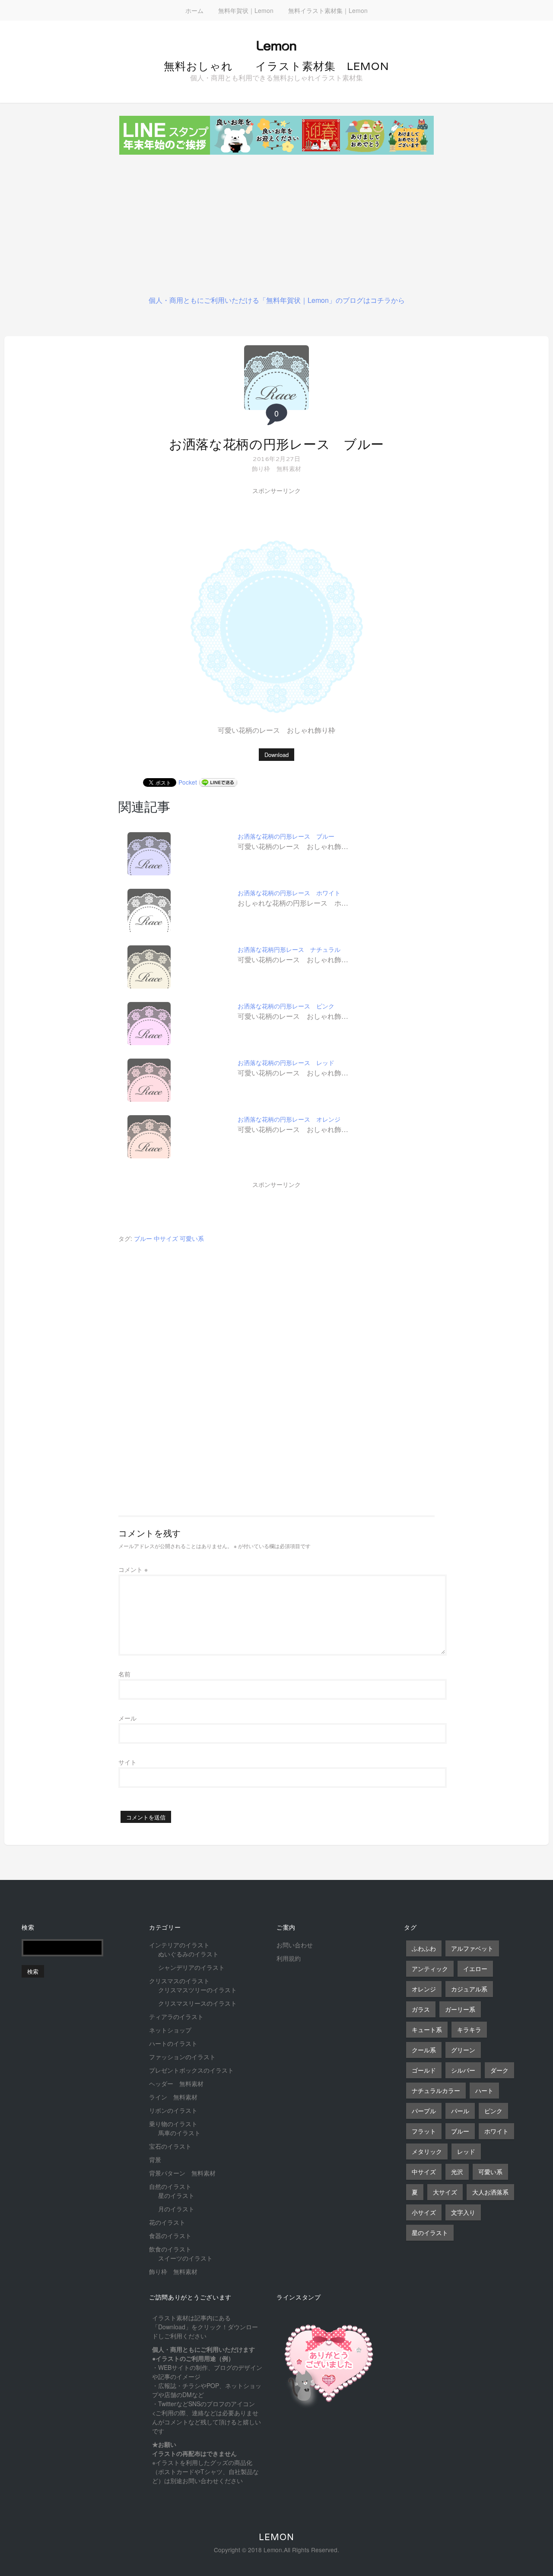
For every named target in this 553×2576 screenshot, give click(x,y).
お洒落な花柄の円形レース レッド (286, 1062)
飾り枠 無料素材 (276, 468)
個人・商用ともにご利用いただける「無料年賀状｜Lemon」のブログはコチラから (277, 300)
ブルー (143, 1238)
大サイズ (445, 2192)
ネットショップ (170, 2030)
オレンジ (424, 1989)
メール (127, 1718)
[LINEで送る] (218, 782)
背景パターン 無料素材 (182, 2173)
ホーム (194, 10)
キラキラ (469, 2029)
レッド (466, 2151)
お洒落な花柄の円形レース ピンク (286, 1006)
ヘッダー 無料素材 (176, 2083)
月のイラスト (176, 2209)
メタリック (427, 2151)
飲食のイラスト (170, 2249)
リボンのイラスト (173, 2110)
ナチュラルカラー (436, 2090)
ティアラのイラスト (176, 2016)
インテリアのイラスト (179, 1945)
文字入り (463, 2212)
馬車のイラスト (179, 2133)
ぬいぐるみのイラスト (188, 1954)
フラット (424, 2131)
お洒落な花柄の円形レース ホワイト (289, 893)
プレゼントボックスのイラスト (191, 2070)
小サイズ (424, 2212)
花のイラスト (167, 2222)
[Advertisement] (276, 222)
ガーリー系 (460, 2009)
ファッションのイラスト (182, 2057)
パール (460, 2111)
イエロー (475, 1969)
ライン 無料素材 (173, 2097)
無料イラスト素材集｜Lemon (328, 10)
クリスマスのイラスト (179, 1981)
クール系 (424, 2050)
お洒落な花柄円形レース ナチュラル (289, 949)
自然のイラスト (170, 2186)
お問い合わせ (295, 1945)
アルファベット (472, 1948)
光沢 (457, 2172)
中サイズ (166, 1238)
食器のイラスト (170, 2236)
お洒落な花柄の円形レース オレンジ (289, 1119)
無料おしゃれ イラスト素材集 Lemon (276, 66)
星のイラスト (176, 2195)
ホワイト (496, 2131)
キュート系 (427, 2029)
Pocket (188, 782)
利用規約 (289, 1958)
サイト (127, 1762)
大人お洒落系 (490, 2192)
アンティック (430, 1969)
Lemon (276, 2537)
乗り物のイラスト (173, 2124)
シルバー (463, 2070)
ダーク (499, 2070)
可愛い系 (192, 1238)
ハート (484, 2090)
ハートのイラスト (173, 2043)
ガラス (421, 2009)
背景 (155, 2159)
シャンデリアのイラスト (191, 1967)
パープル (424, 2111)
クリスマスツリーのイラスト (197, 1990)
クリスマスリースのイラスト (197, 2003)
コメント (133, 1569)
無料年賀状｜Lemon (246, 10)
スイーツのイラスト (185, 2258)
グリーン (463, 2050)
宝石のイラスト (170, 2146)
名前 (124, 1674)
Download (276, 755)
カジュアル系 (469, 1989)
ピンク (493, 2111)
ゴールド (424, 2070)
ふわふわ (424, 1948)
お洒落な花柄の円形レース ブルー (276, 444)
